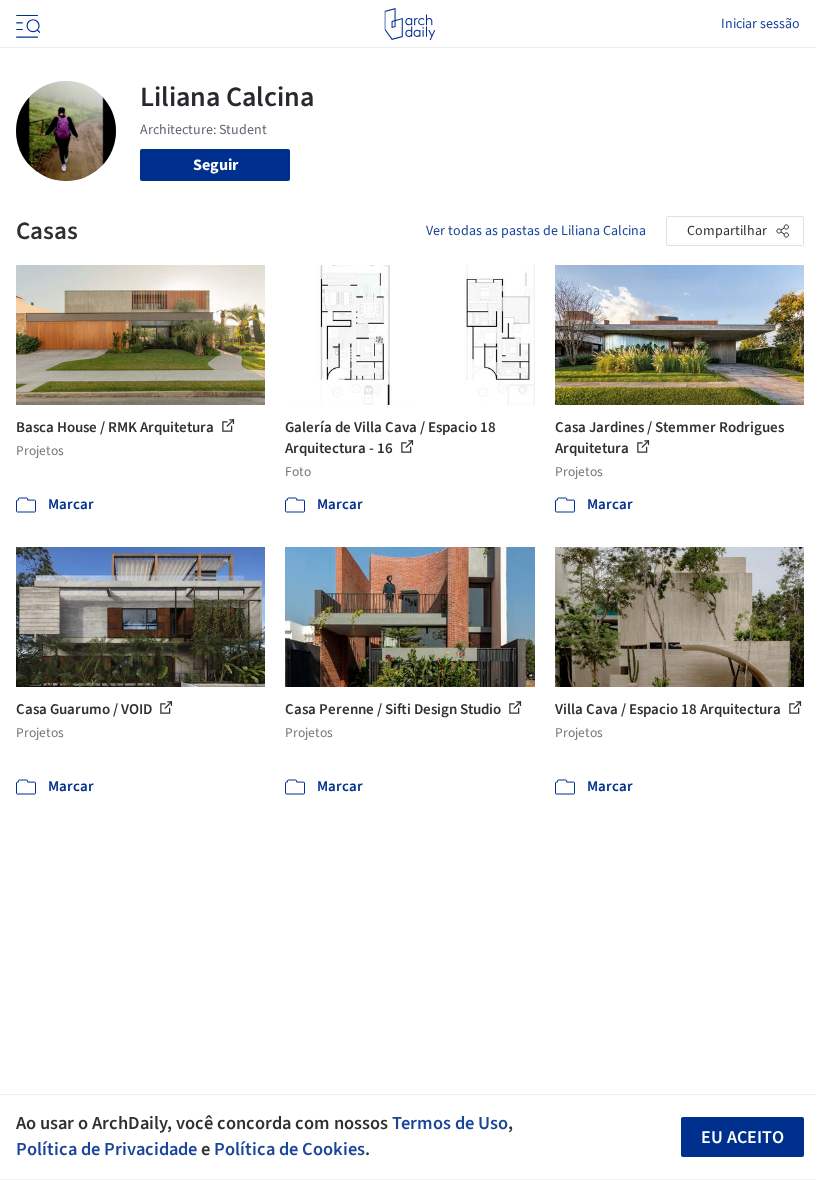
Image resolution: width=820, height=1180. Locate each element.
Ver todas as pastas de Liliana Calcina (536, 231)
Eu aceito (742, 1137)
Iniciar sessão (760, 24)
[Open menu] (26, 24)
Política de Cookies (289, 1149)
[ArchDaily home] (409, 24)
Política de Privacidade (106, 1149)
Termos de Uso (450, 1123)
